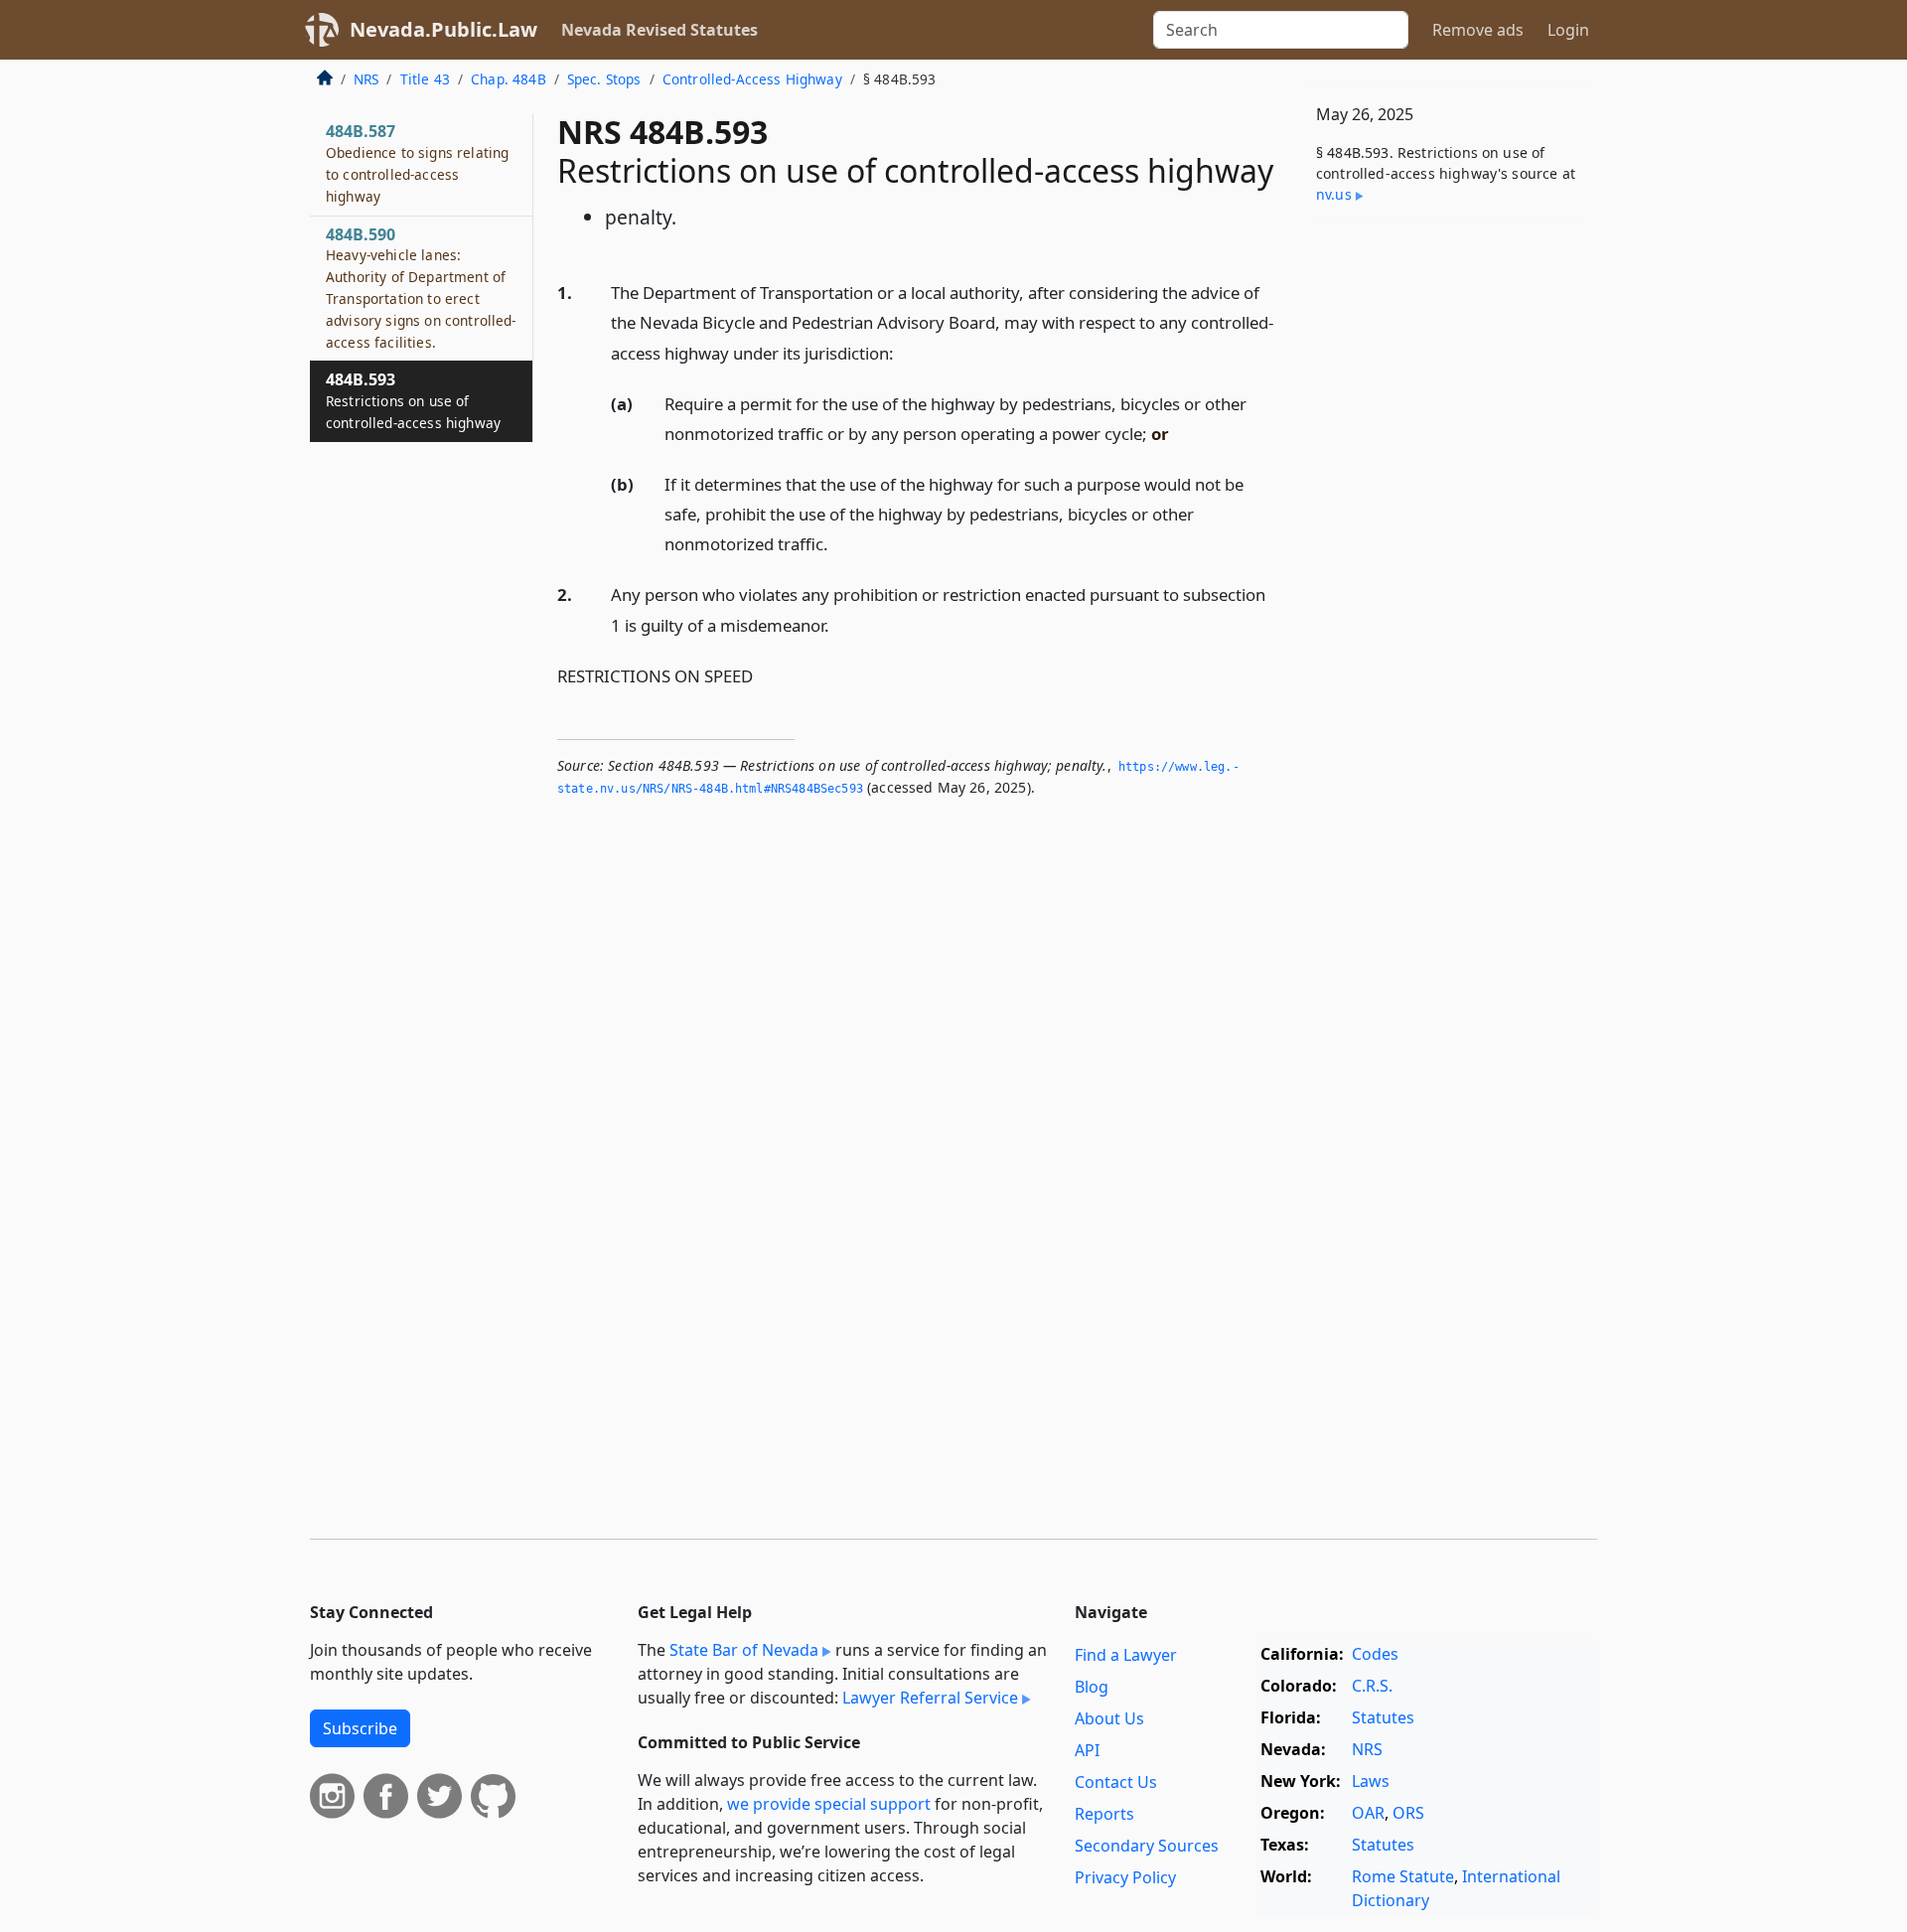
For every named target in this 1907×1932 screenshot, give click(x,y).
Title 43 (425, 79)
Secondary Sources (1147, 1846)
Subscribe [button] (360, 1728)
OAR (1368, 1813)
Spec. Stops (604, 79)
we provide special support (829, 1804)
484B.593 (413, 400)
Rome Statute (1403, 1876)
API (1087, 1750)
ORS (1408, 1813)
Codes (1375, 1654)
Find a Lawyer (1126, 1655)
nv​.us (1334, 194)
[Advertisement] (1448, 549)
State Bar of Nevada (744, 1650)
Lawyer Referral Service (930, 1698)
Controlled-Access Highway (752, 79)
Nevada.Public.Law (443, 29)
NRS (366, 79)
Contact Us (1116, 1782)
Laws (1371, 1781)
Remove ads (1478, 30)
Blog (1092, 1687)
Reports (1104, 1814)
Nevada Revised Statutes (660, 30)
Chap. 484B (509, 79)
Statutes (1383, 1717)
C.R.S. (1372, 1686)
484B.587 (417, 162)
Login (1568, 30)
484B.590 (421, 288)
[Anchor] (905, 352)
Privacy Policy (1125, 1877)
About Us (1109, 1718)
